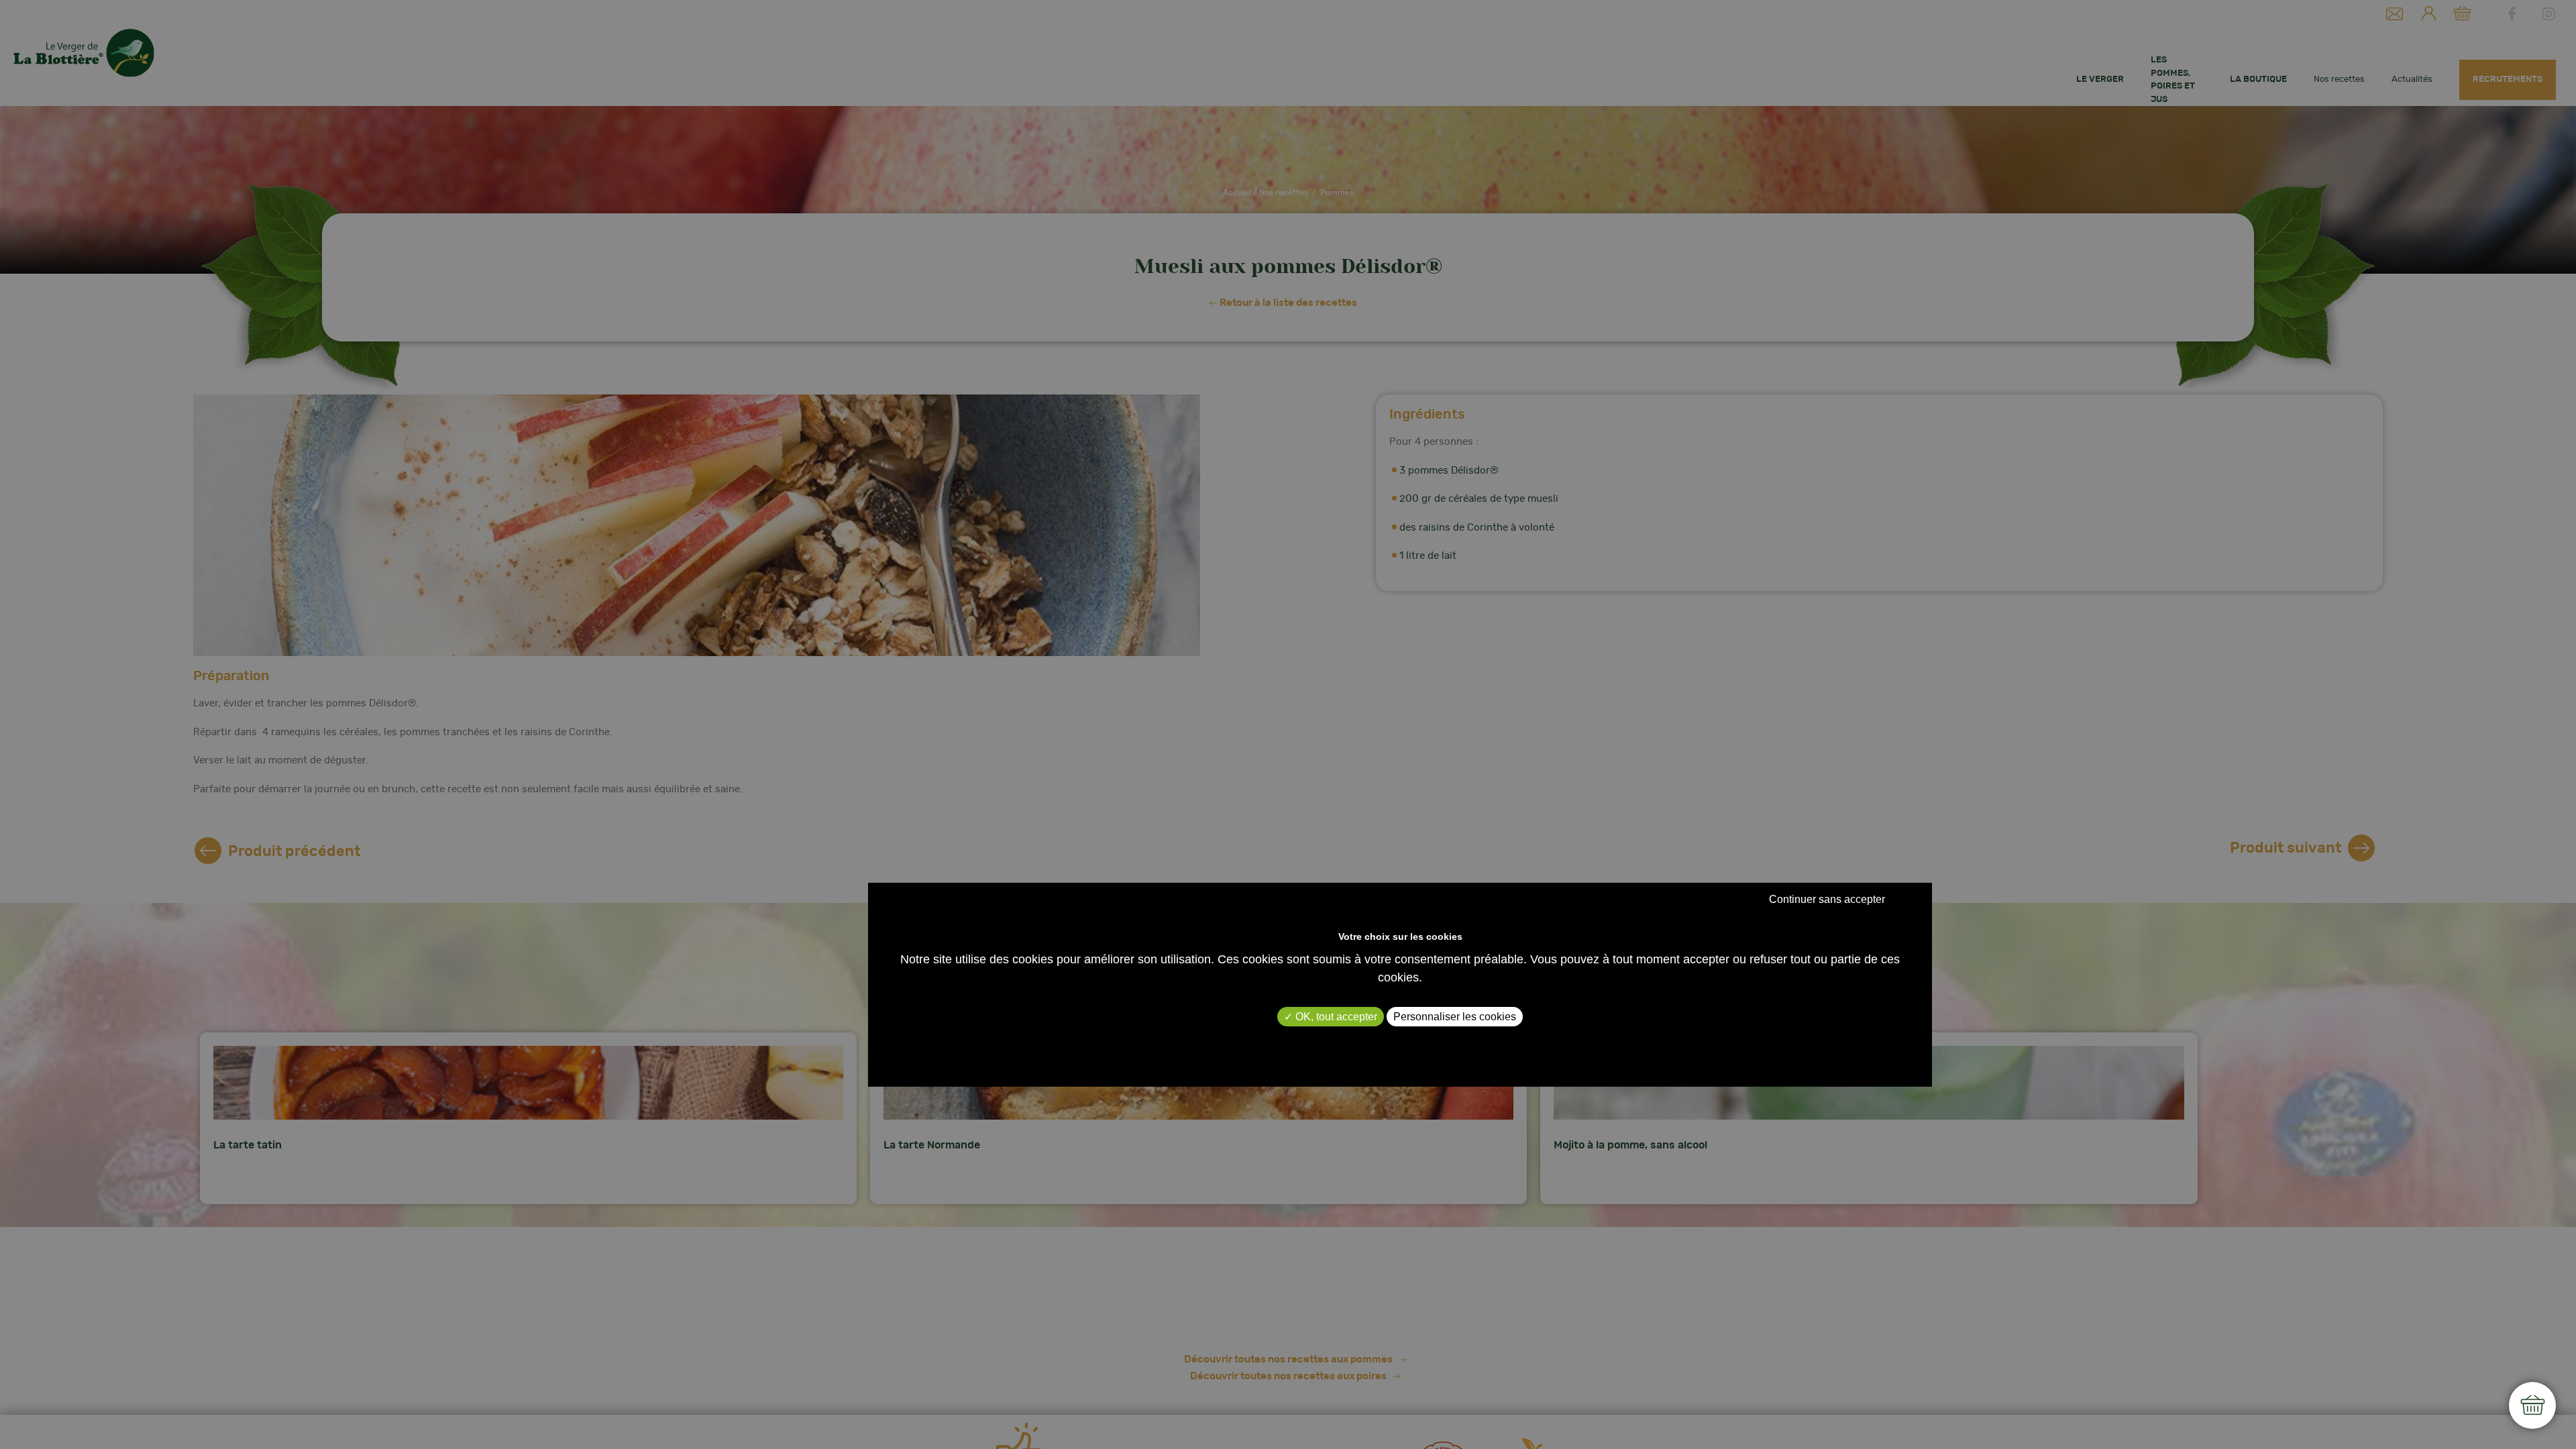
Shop (2532, 1405)
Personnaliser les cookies (1455, 1017)
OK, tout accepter (1335, 1017)
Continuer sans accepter (1827, 899)
